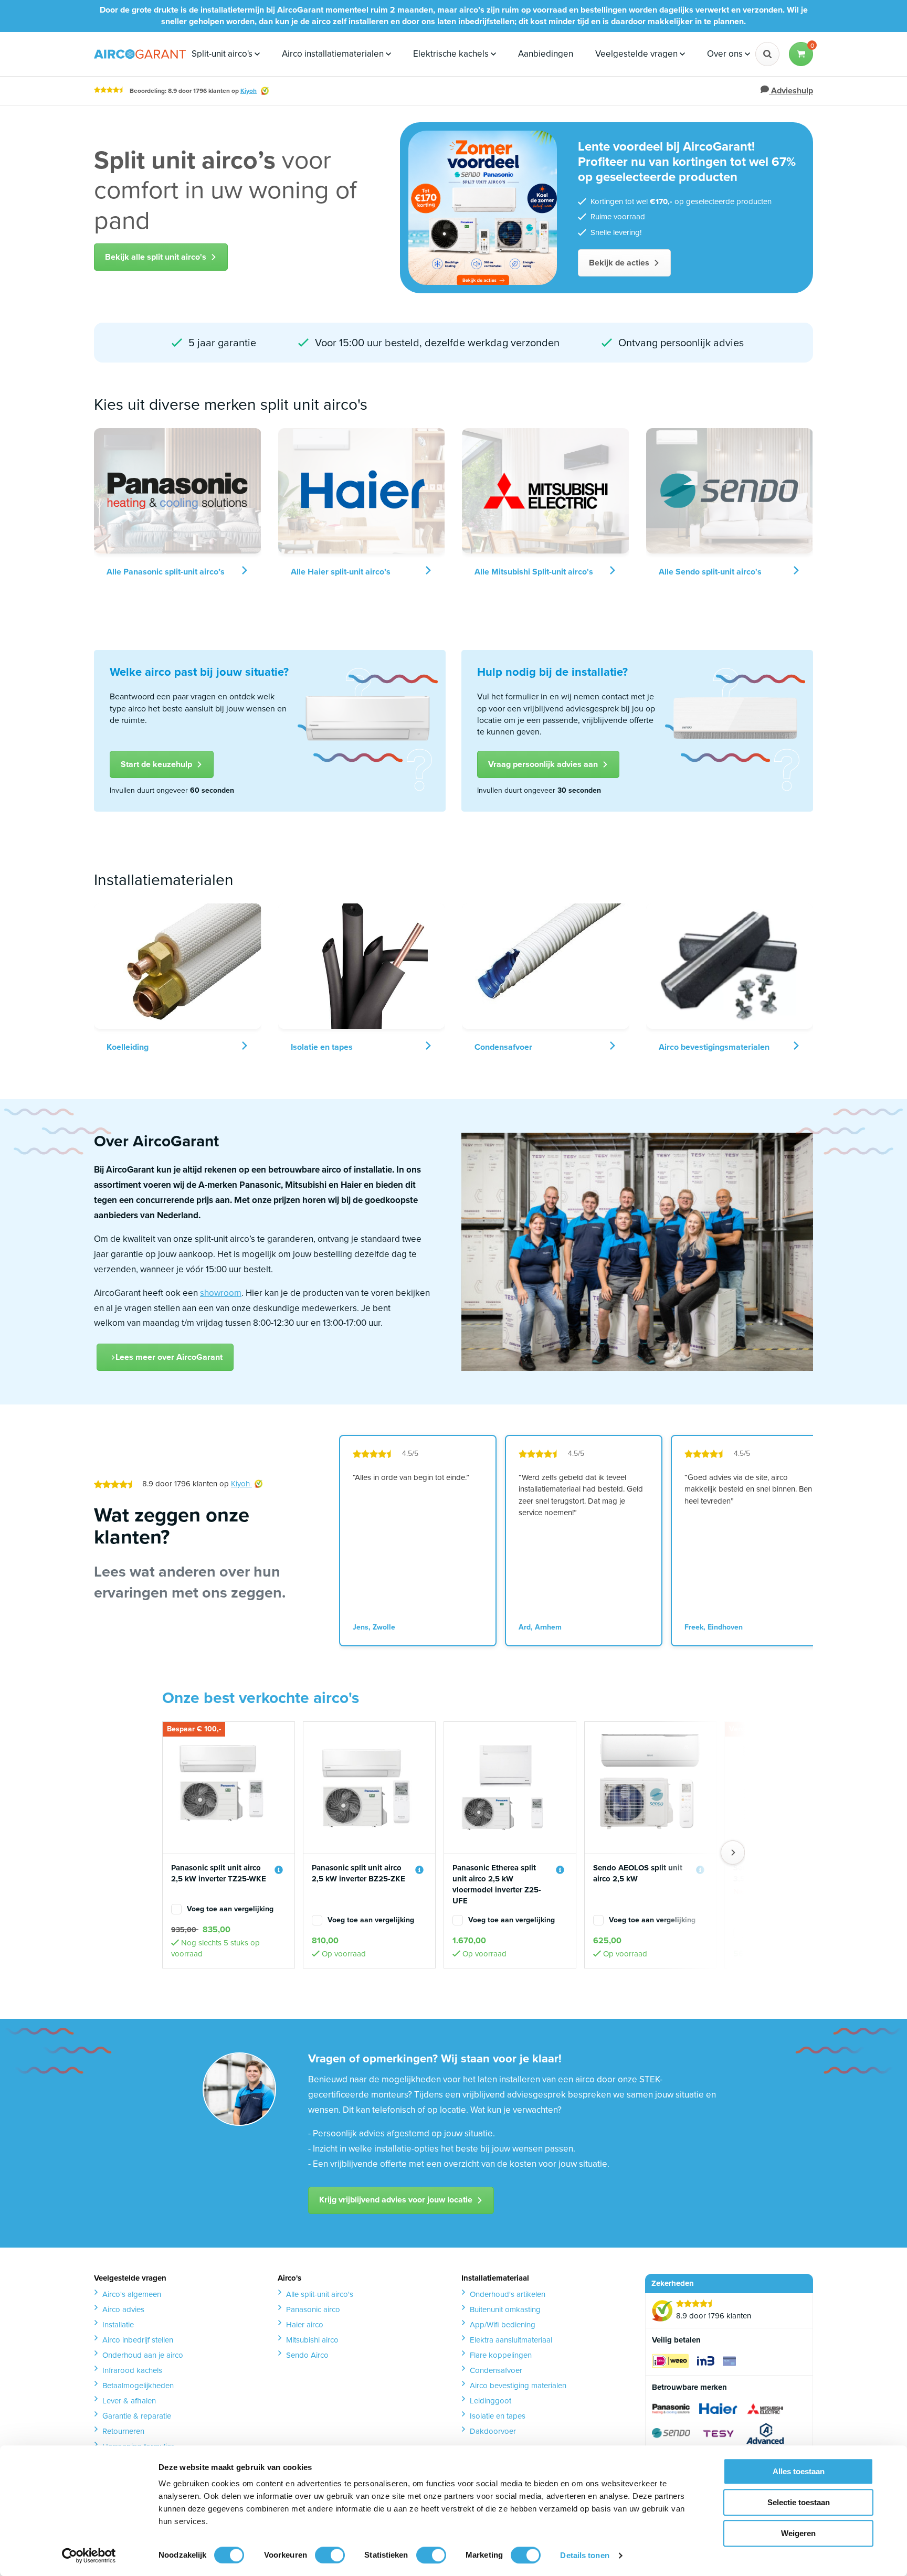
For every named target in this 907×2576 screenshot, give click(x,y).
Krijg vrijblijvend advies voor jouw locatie (396, 2200)
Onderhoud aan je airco (143, 2355)
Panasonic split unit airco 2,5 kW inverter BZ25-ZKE (358, 1874)
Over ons (726, 54)
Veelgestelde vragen (637, 54)
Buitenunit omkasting (505, 2309)
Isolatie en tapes (498, 2416)
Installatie (118, 2325)
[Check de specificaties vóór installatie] (279, 1870)
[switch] (330, 2555)
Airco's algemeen (132, 2294)
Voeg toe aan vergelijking (230, 1909)
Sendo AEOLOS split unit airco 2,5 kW (638, 1874)
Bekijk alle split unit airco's (156, 257)
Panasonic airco (313, 2309)
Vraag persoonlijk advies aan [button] (543, 764)
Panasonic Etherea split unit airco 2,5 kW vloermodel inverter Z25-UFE (497, 1885)
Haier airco (305, 2325)
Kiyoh (249, 91)
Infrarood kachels (132, 2370)
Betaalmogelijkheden (138, 2386)
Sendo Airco (307, 2355)
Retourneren (123, 2431)
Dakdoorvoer (493, 2431)
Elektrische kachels (452, 54)
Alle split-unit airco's (320, 2294)
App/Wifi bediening (503, 2325)
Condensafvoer (496, 2370)
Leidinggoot (491, 2401)
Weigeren (798, 2533)
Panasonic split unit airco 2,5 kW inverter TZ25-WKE (219, 1874)
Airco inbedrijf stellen (138, 2340)
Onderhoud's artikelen (508, 2294)
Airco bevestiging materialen (518, 2386)
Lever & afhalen (129, 2401)
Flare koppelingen (501, 2355)
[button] (801, 54)
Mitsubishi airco (312, 2340)
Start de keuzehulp (156, 764)
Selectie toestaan (799, 2502)
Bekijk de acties (619, 263)
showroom (221, 1293)
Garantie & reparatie (137, 2416)
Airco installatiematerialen (334, 54)
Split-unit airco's (223, 54)
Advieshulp (791, 91)
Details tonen (584, 2555)
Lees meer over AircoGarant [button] (169, 1357)
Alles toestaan (799, 2471)
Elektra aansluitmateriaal (511, 2340)
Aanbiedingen (546, 54)
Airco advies (123, 2309)
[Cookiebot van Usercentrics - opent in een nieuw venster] (89, 2556)
